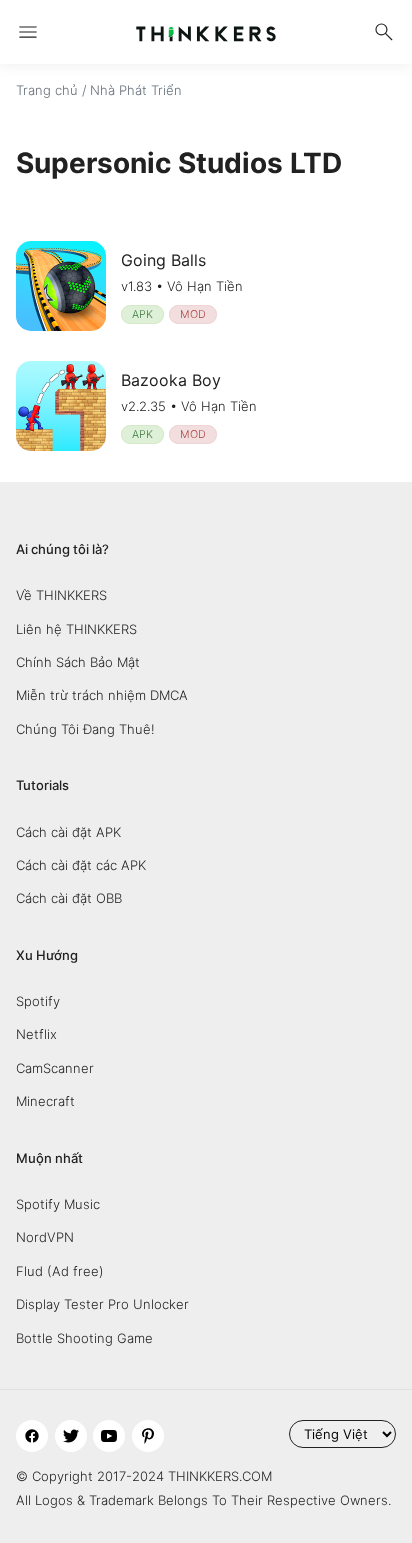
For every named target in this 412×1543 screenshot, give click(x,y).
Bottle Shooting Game (84, 1338)
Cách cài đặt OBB (69, 898)
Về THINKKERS (61, 595)
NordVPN (45, 1237)
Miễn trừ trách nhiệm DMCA (102, 695)
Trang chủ (47, 90)
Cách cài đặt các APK (81, 865)
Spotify (38, 1001)
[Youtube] (109, 1436)
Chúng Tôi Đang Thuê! (85, 729)
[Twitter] (71, 1436)
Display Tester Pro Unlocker (102, 1304)
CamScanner (55, 1068)
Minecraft (45, 1101)
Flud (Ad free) (60, 1271)
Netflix (36, 1034)
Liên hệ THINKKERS (76, 629)
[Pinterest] (148, 1436)
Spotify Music (58, 1204)
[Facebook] (32, 1436)
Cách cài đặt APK (68, 832)
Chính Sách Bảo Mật (78, 662)
